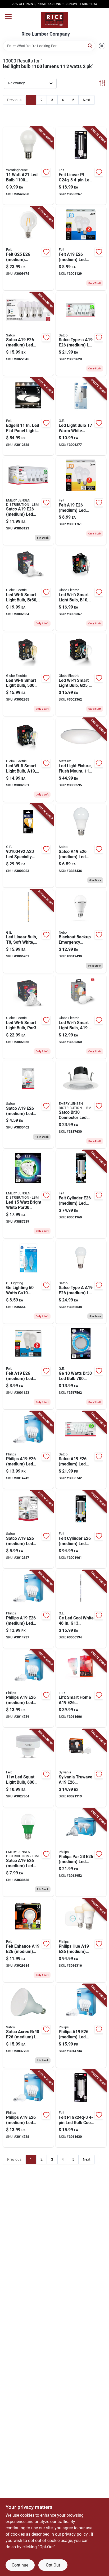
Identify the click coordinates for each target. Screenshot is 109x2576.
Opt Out (53, 2565)
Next (87, 100)
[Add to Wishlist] (46, 172)
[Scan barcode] (102, 46)
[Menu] (8, 16)
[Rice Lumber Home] (54, 20)
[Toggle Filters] (102, 83)
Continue (20, 2565)
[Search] (90, 45)
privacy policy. (75, 2534)
